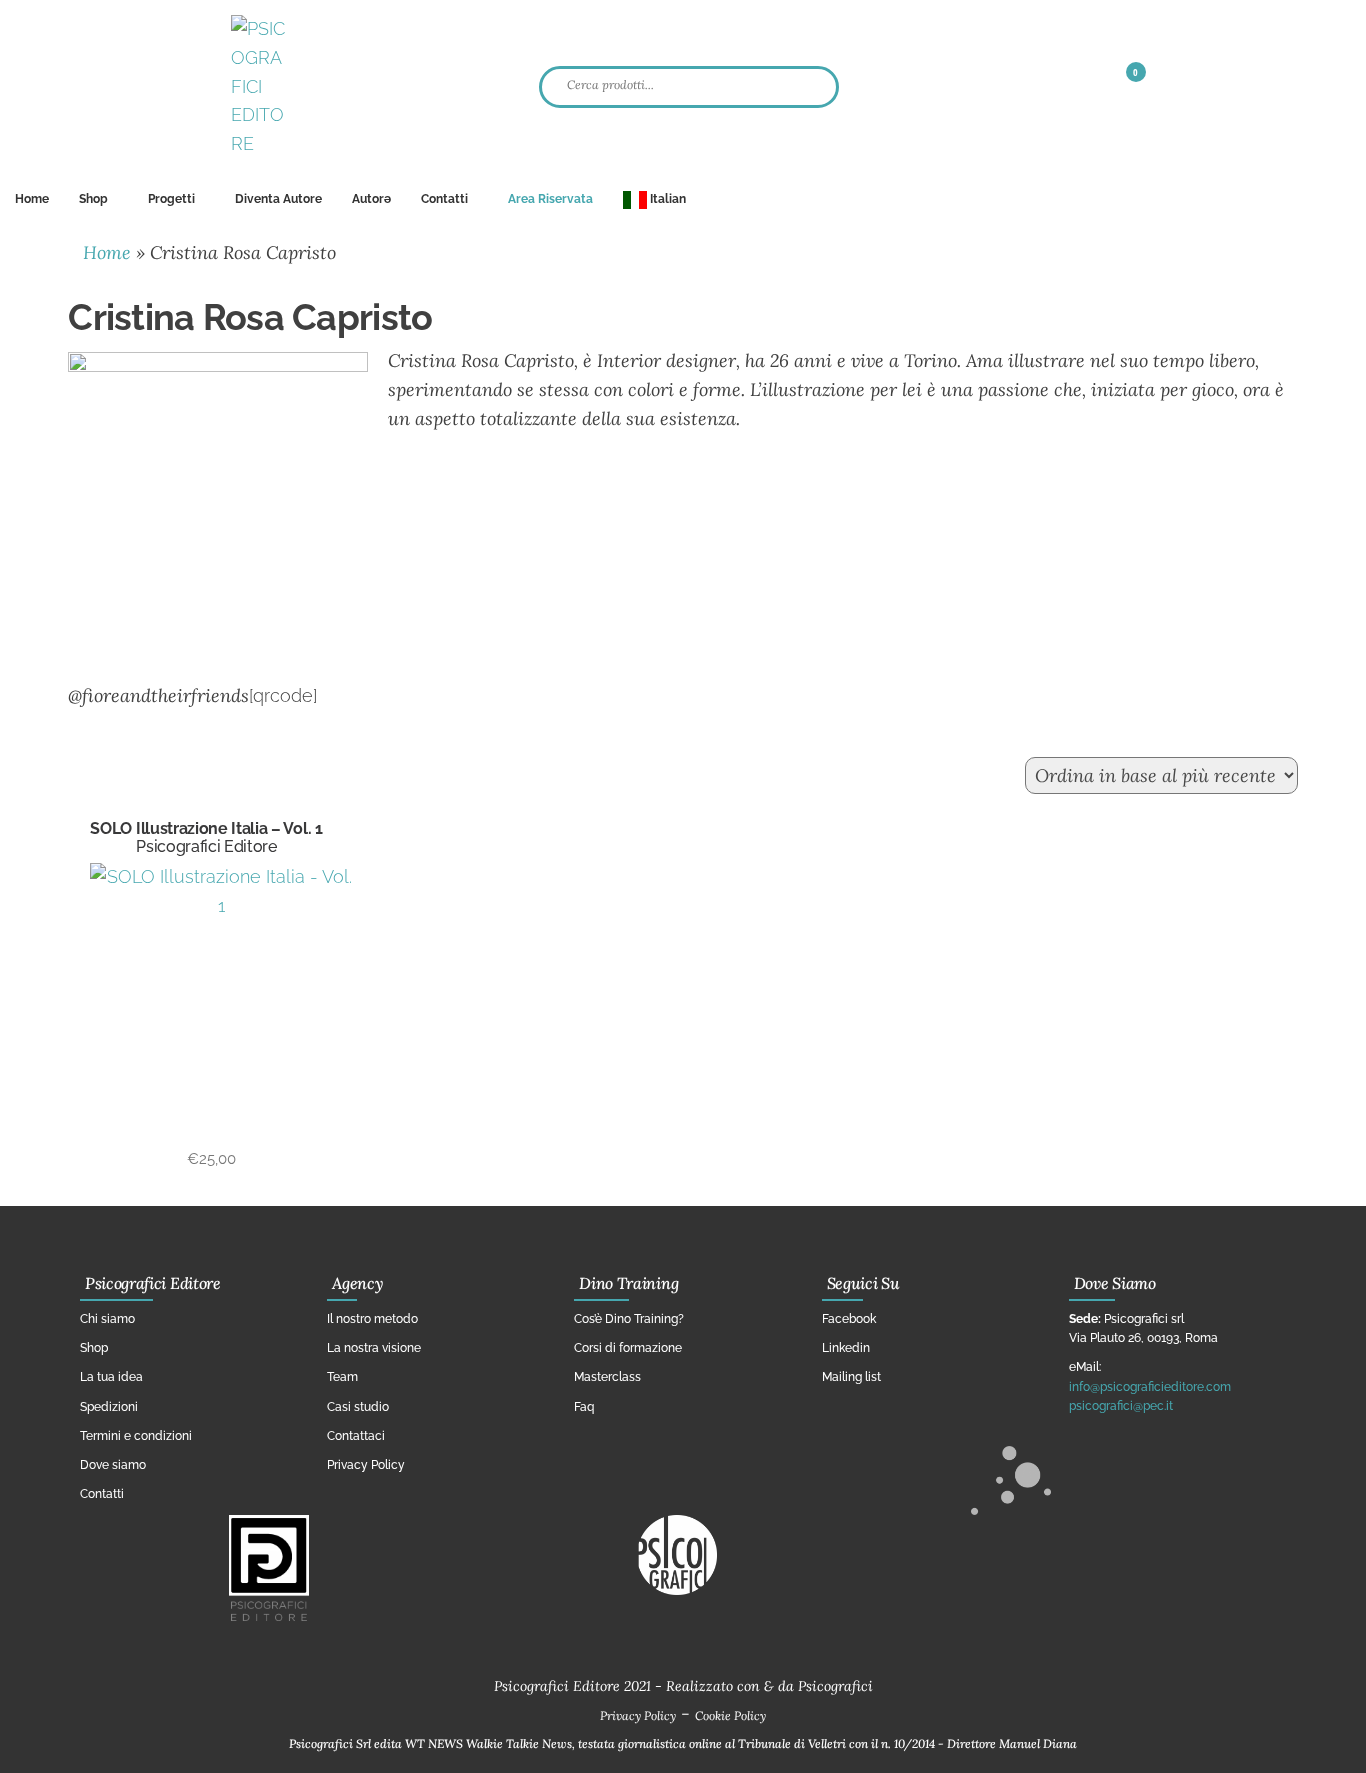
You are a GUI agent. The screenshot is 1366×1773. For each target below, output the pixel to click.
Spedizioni (109, 1407)
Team (342, 1377)
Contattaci (356, 1436)
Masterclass (607, 1377)
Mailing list (851, 1377)
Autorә (371, 199)
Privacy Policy (366, 1465)
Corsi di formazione (628, 1348)
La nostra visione (374, 1348)
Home (32, 199)
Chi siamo (107, 1319)
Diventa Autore (278, 199)
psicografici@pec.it (1121, 1406)
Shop (93, 199)
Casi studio (358, 1407)
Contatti (444, 199)
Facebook (849, 1319)
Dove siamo (113, 1465)
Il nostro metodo (372, 1319)
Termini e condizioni (136, 1436)
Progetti (171, 199)
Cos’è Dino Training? (629, 1319)
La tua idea (111, 1377)
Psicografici (835, 1686)
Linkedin (846, 1348)
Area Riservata (550, 199)
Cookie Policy (730, 1715)
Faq (584, 1407)
